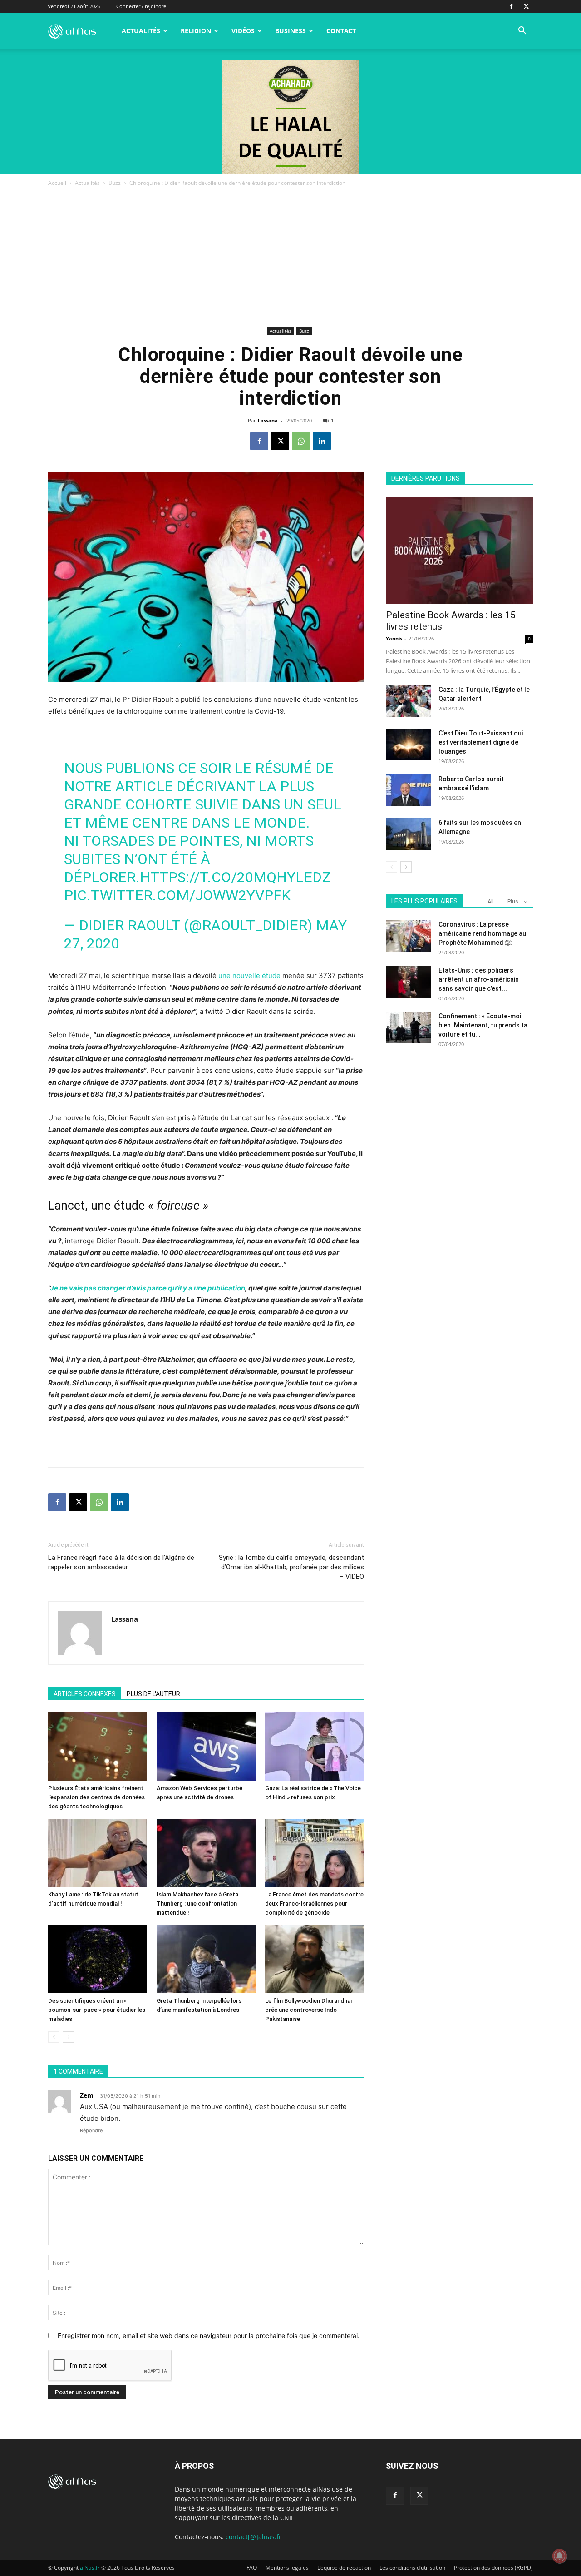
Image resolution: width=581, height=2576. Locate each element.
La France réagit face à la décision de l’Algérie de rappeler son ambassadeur (121, 1562)
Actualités (141, 31)
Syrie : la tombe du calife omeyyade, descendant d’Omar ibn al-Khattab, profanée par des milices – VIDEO (291, 1567)
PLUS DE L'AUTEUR (153, 1694)
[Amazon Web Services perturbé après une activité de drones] (206, 1747)
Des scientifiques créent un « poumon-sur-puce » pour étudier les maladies (97, 2010)
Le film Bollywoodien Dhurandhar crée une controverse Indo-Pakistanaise (309, 2010)
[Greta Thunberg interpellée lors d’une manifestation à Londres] (206, 1959)
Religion (196, 31)
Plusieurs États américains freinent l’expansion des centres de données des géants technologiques (96, 1797)
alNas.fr (90, 2568)
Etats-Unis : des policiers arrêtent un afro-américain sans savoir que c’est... (479, 979)
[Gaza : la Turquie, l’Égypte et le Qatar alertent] (409, 701)
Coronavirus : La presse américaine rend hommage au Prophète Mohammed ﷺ (482, 933)
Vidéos (243, 31)
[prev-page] (54, 2037)
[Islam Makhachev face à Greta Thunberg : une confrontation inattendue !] (206, 1853)
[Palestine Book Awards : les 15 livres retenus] (459, 550)
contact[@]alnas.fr (254, 2537)
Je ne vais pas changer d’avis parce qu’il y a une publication (148, 1288)
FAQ (252, 2568)
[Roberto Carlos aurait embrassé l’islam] (409, 790)
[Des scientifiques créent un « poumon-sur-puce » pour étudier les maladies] (98, 1959)
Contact (341, 31)
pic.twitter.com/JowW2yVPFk (177, 895)
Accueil (57, 183)
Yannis (394, 638)
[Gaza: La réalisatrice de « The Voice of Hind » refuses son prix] (315, 1747)
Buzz (115, 183)
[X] (526, 6)
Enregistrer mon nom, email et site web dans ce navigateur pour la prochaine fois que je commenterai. (209, 2335)
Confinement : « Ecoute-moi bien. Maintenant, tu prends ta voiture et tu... (483, 1025)
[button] (522, 32)
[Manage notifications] (560, 2556)
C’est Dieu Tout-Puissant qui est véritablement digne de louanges (481, 742)
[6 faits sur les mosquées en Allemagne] (409, 834)
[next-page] (68, 2037)
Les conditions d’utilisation (412, 2568)
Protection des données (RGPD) (493, 2568)
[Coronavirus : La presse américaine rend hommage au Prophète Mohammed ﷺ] (409, 936)
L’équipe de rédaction (344, 2568)
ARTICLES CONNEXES (85, 1694)
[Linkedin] (322, 441)
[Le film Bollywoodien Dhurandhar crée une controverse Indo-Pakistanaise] (315, 1959)
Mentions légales (287, 2568)
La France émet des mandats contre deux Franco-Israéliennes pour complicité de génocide (314, 1903)
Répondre (91, 2130)
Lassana (268, 420)
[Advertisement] (290, 256)
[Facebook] (511, 6)
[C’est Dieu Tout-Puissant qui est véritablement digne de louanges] (409, 745)
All (491, 901)
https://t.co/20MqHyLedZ (235, 877)
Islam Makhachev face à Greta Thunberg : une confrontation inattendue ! (197, 1903)
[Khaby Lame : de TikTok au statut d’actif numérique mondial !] (98, 1853)
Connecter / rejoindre (141, 6)
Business (290, 31)
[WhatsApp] (301, 441)
